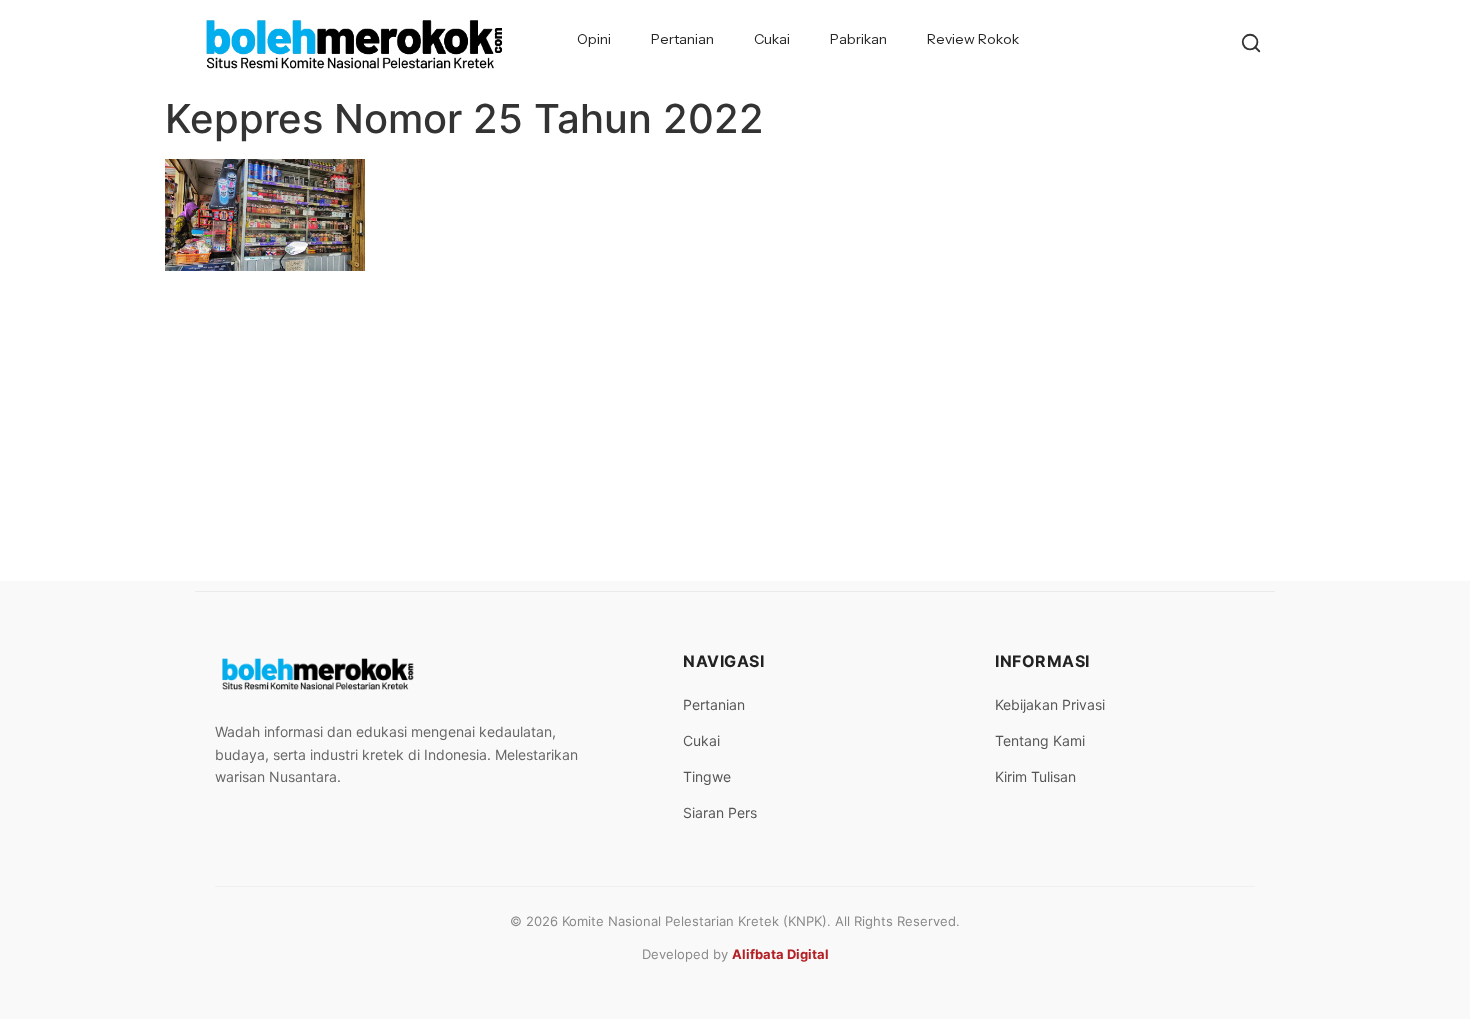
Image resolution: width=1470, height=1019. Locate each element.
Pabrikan (858, 39)
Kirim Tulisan (1035, 776)
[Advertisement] (735, 431)
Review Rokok (973, 39)
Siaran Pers (720, 812)
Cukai (772, 39)
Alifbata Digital (780, 954)
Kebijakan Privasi (1050, 704)
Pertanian (682, 39)
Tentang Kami (1040, 740)
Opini (594, 39)
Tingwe (707, 776)
